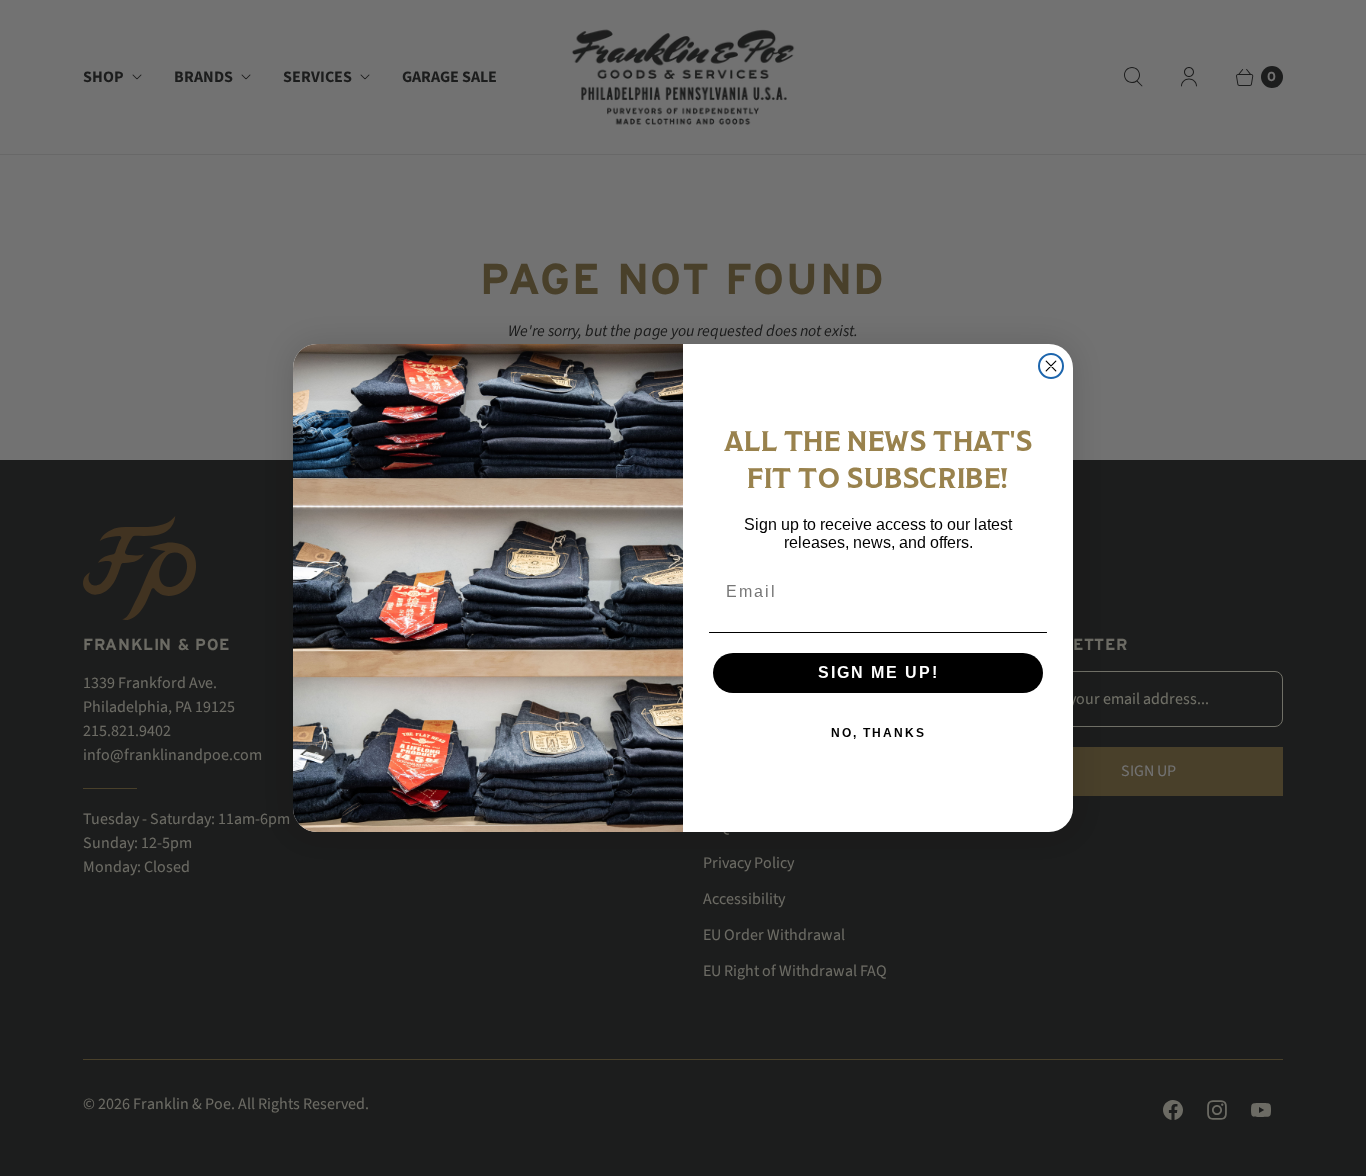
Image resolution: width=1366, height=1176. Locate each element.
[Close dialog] (1051, 366)
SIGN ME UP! (878, 672)
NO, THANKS (878, 733)
